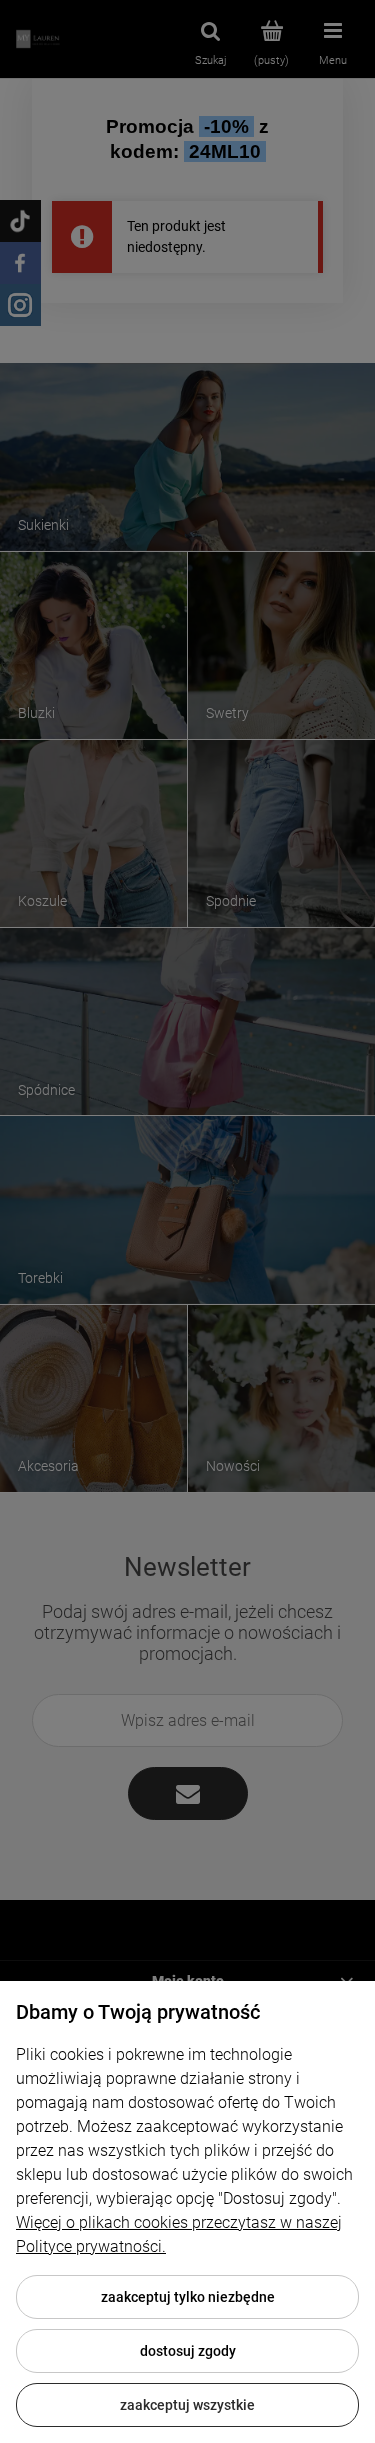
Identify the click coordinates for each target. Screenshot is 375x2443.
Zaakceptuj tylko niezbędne (188, 2297)
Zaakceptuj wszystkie (187, 2405)
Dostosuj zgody (188, 2351)
